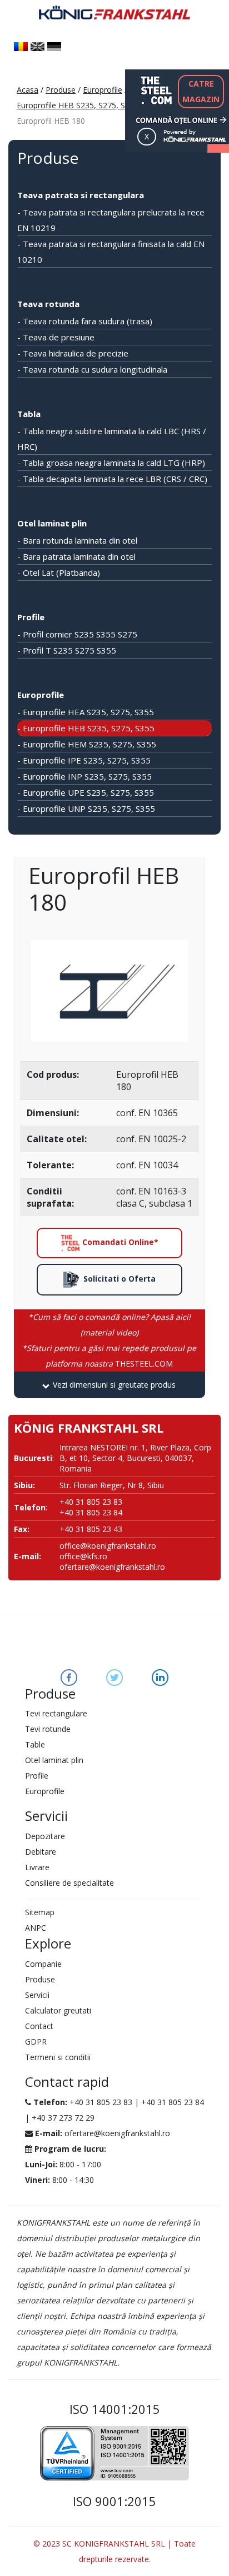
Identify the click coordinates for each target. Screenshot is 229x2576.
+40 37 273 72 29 (63, 2118)
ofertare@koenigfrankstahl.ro (112, 1567)
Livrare (37, 1867)
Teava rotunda (48, 304)
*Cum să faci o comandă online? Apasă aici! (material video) (109, 1325)
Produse (61, 90)
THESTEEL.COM (109, 1356)
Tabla (29, 414)
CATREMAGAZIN (201, 91)
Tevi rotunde (48, 1729)
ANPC (36, 1928)
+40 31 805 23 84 (173, 2102)
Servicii (37, 1995)
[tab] (109, 1385)
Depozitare (45, 1836)
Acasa (28, 90)
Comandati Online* (119, 1242)
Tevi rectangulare (56, 1713)
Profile (31, 617)
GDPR (36, 2042)
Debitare (41, 1852)
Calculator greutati (58, 2010)
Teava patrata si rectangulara (81, 195)
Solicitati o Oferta (118, 1279)
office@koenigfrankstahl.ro (108, 1546)
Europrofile (103, 90)
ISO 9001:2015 (114, 2501)
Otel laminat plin (52, 523)
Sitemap (40, 1912)
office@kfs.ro (83, 1556)
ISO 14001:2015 (115, 2409)
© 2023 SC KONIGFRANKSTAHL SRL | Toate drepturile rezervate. (114, 2551)
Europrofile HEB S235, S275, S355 (78, 105)
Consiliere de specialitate (69, 1883)
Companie (43, 1964)
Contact (39, 2026)
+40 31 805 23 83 (101, 2102)
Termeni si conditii (58, 2057)
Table (35, 1744)
